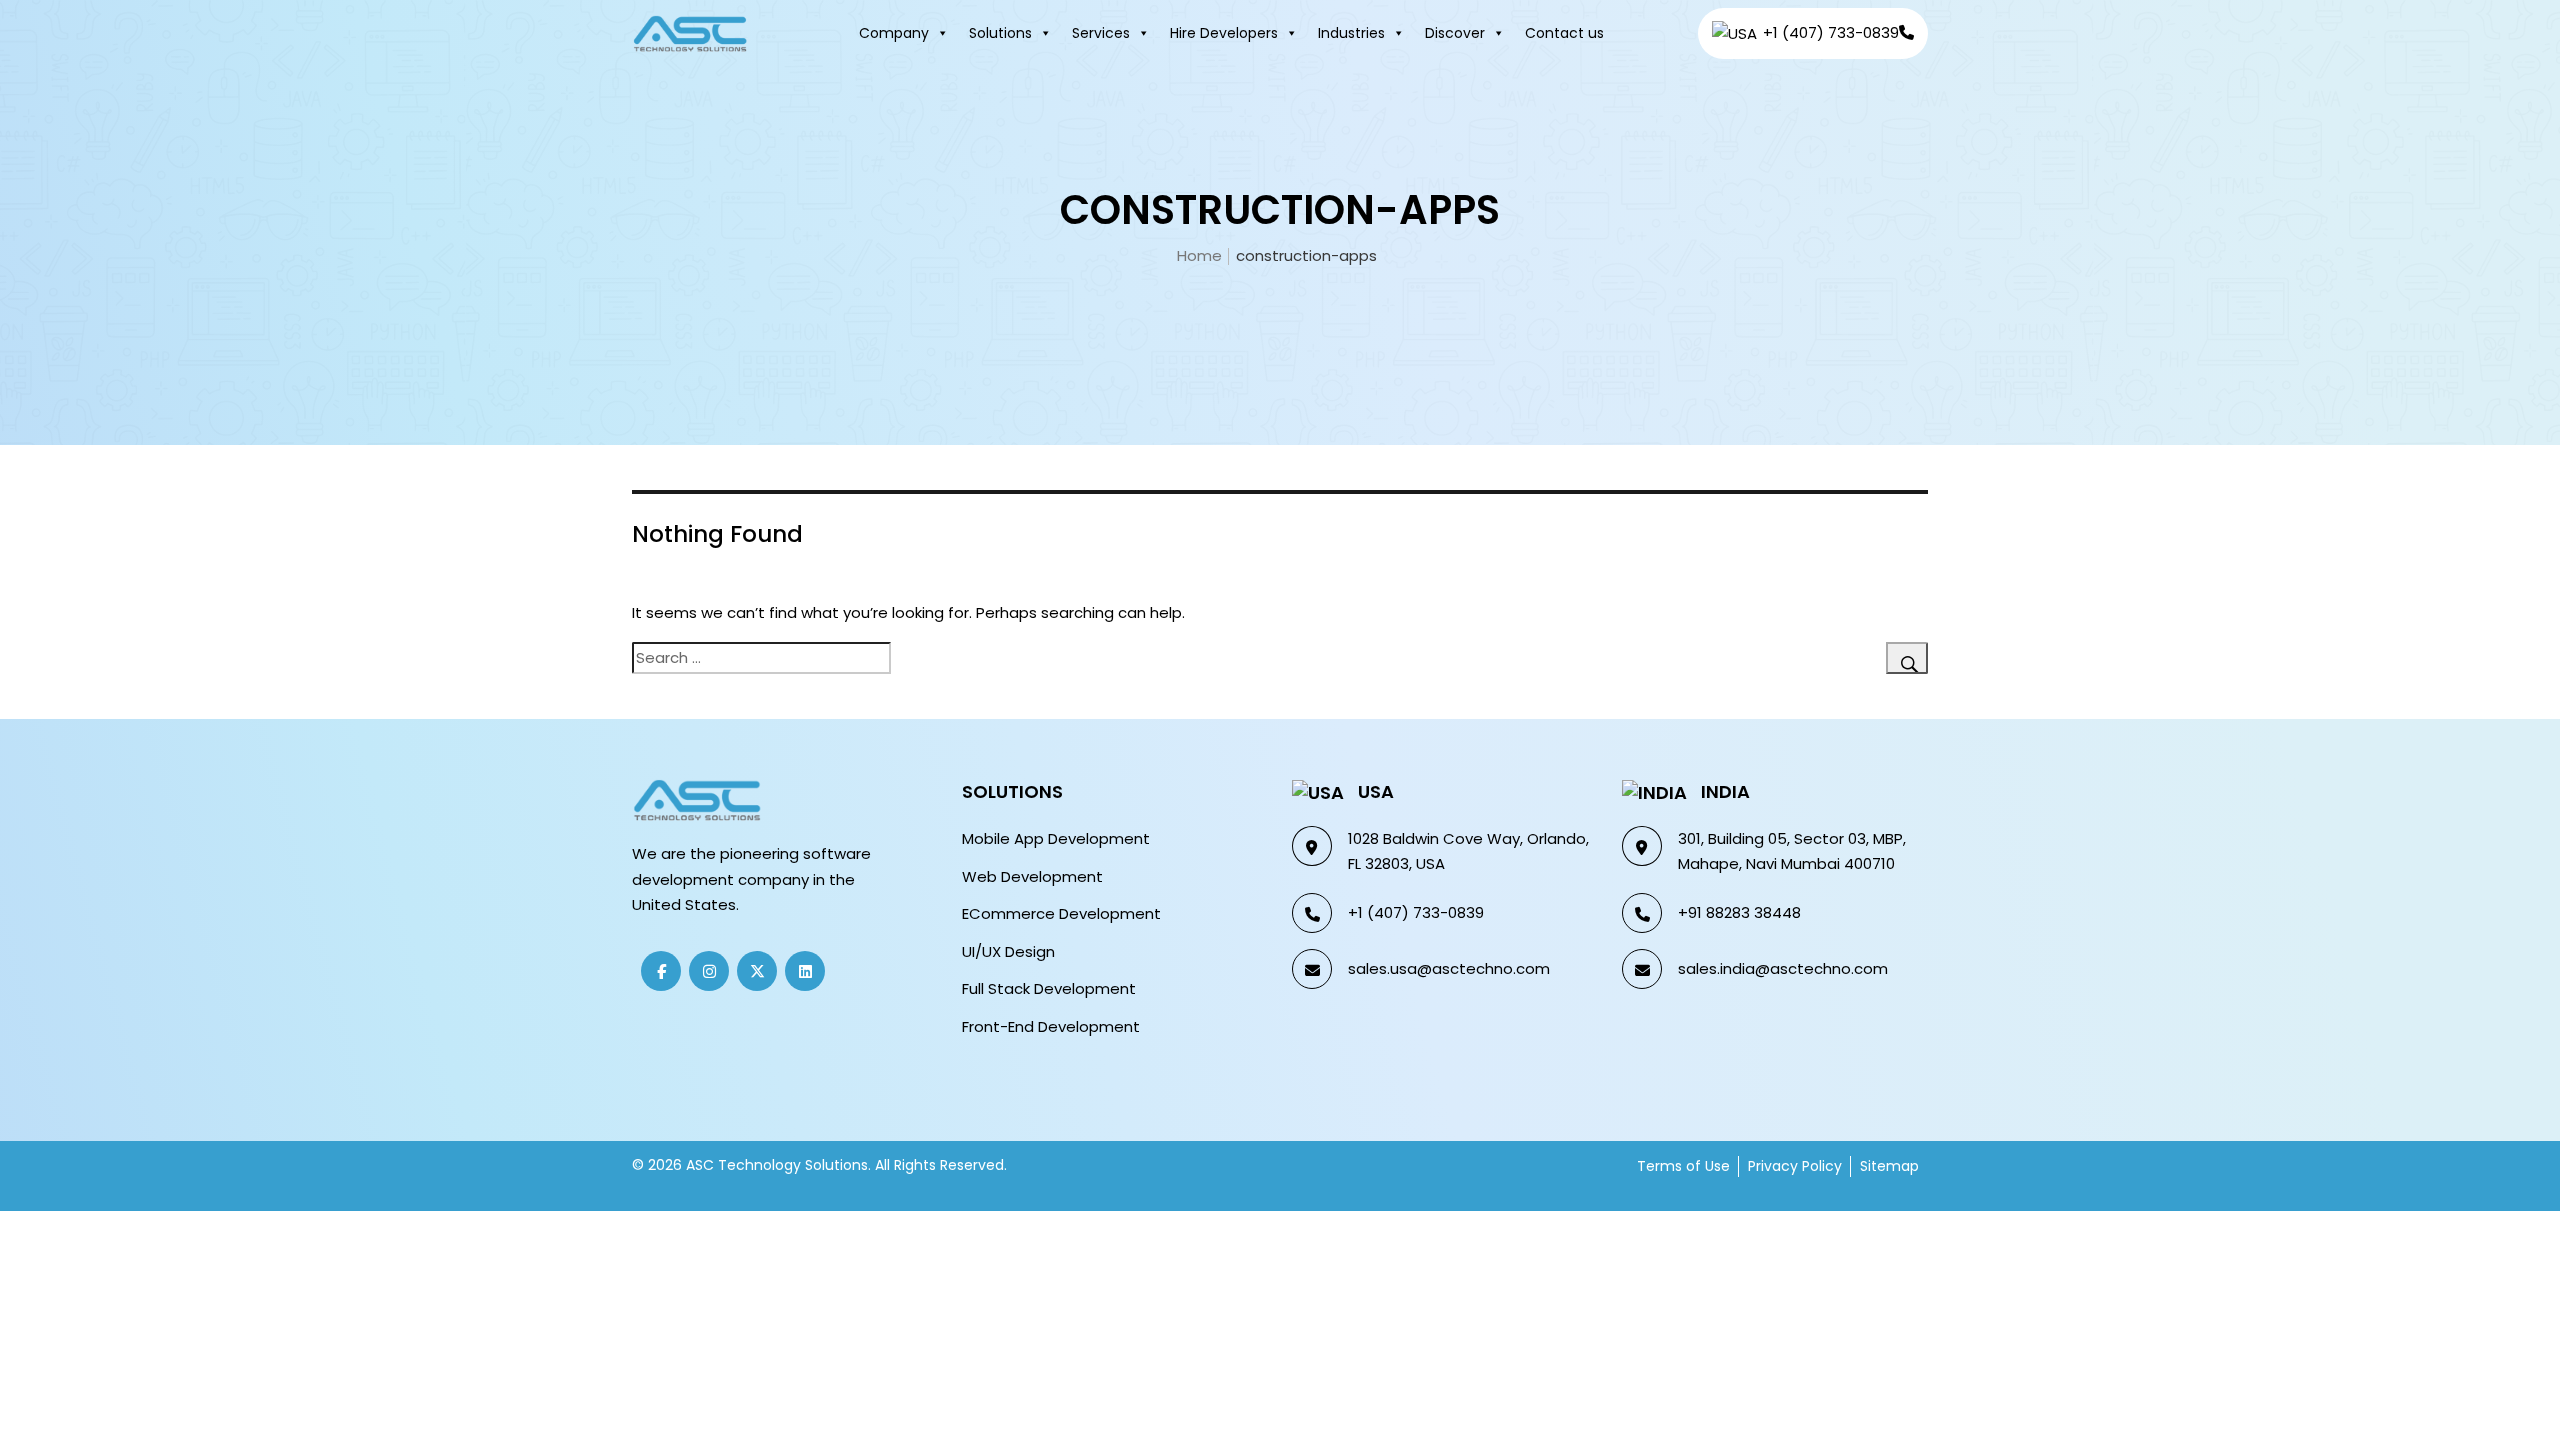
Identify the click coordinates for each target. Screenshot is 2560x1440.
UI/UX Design (1008, 951)
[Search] (1907, 658)
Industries (1351, 33)
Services (1101, 33)
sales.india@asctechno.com (1783, 968)
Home (1199, 256)
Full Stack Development (1049, 988)
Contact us (1564, 33)
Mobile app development (1056, 838)
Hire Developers (1224, 33)
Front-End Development (1051, 1026)
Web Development (1032, 876)
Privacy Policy (1795, 1166)
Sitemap (1889, 1166)
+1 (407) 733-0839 (1416, 912)
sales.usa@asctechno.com (1449, 968)
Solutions (1000, 33)
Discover (1455, 33)
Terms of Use (1683, 1166)
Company (894, 33)
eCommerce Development (1061, 913)
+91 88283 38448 (1739, 912)
